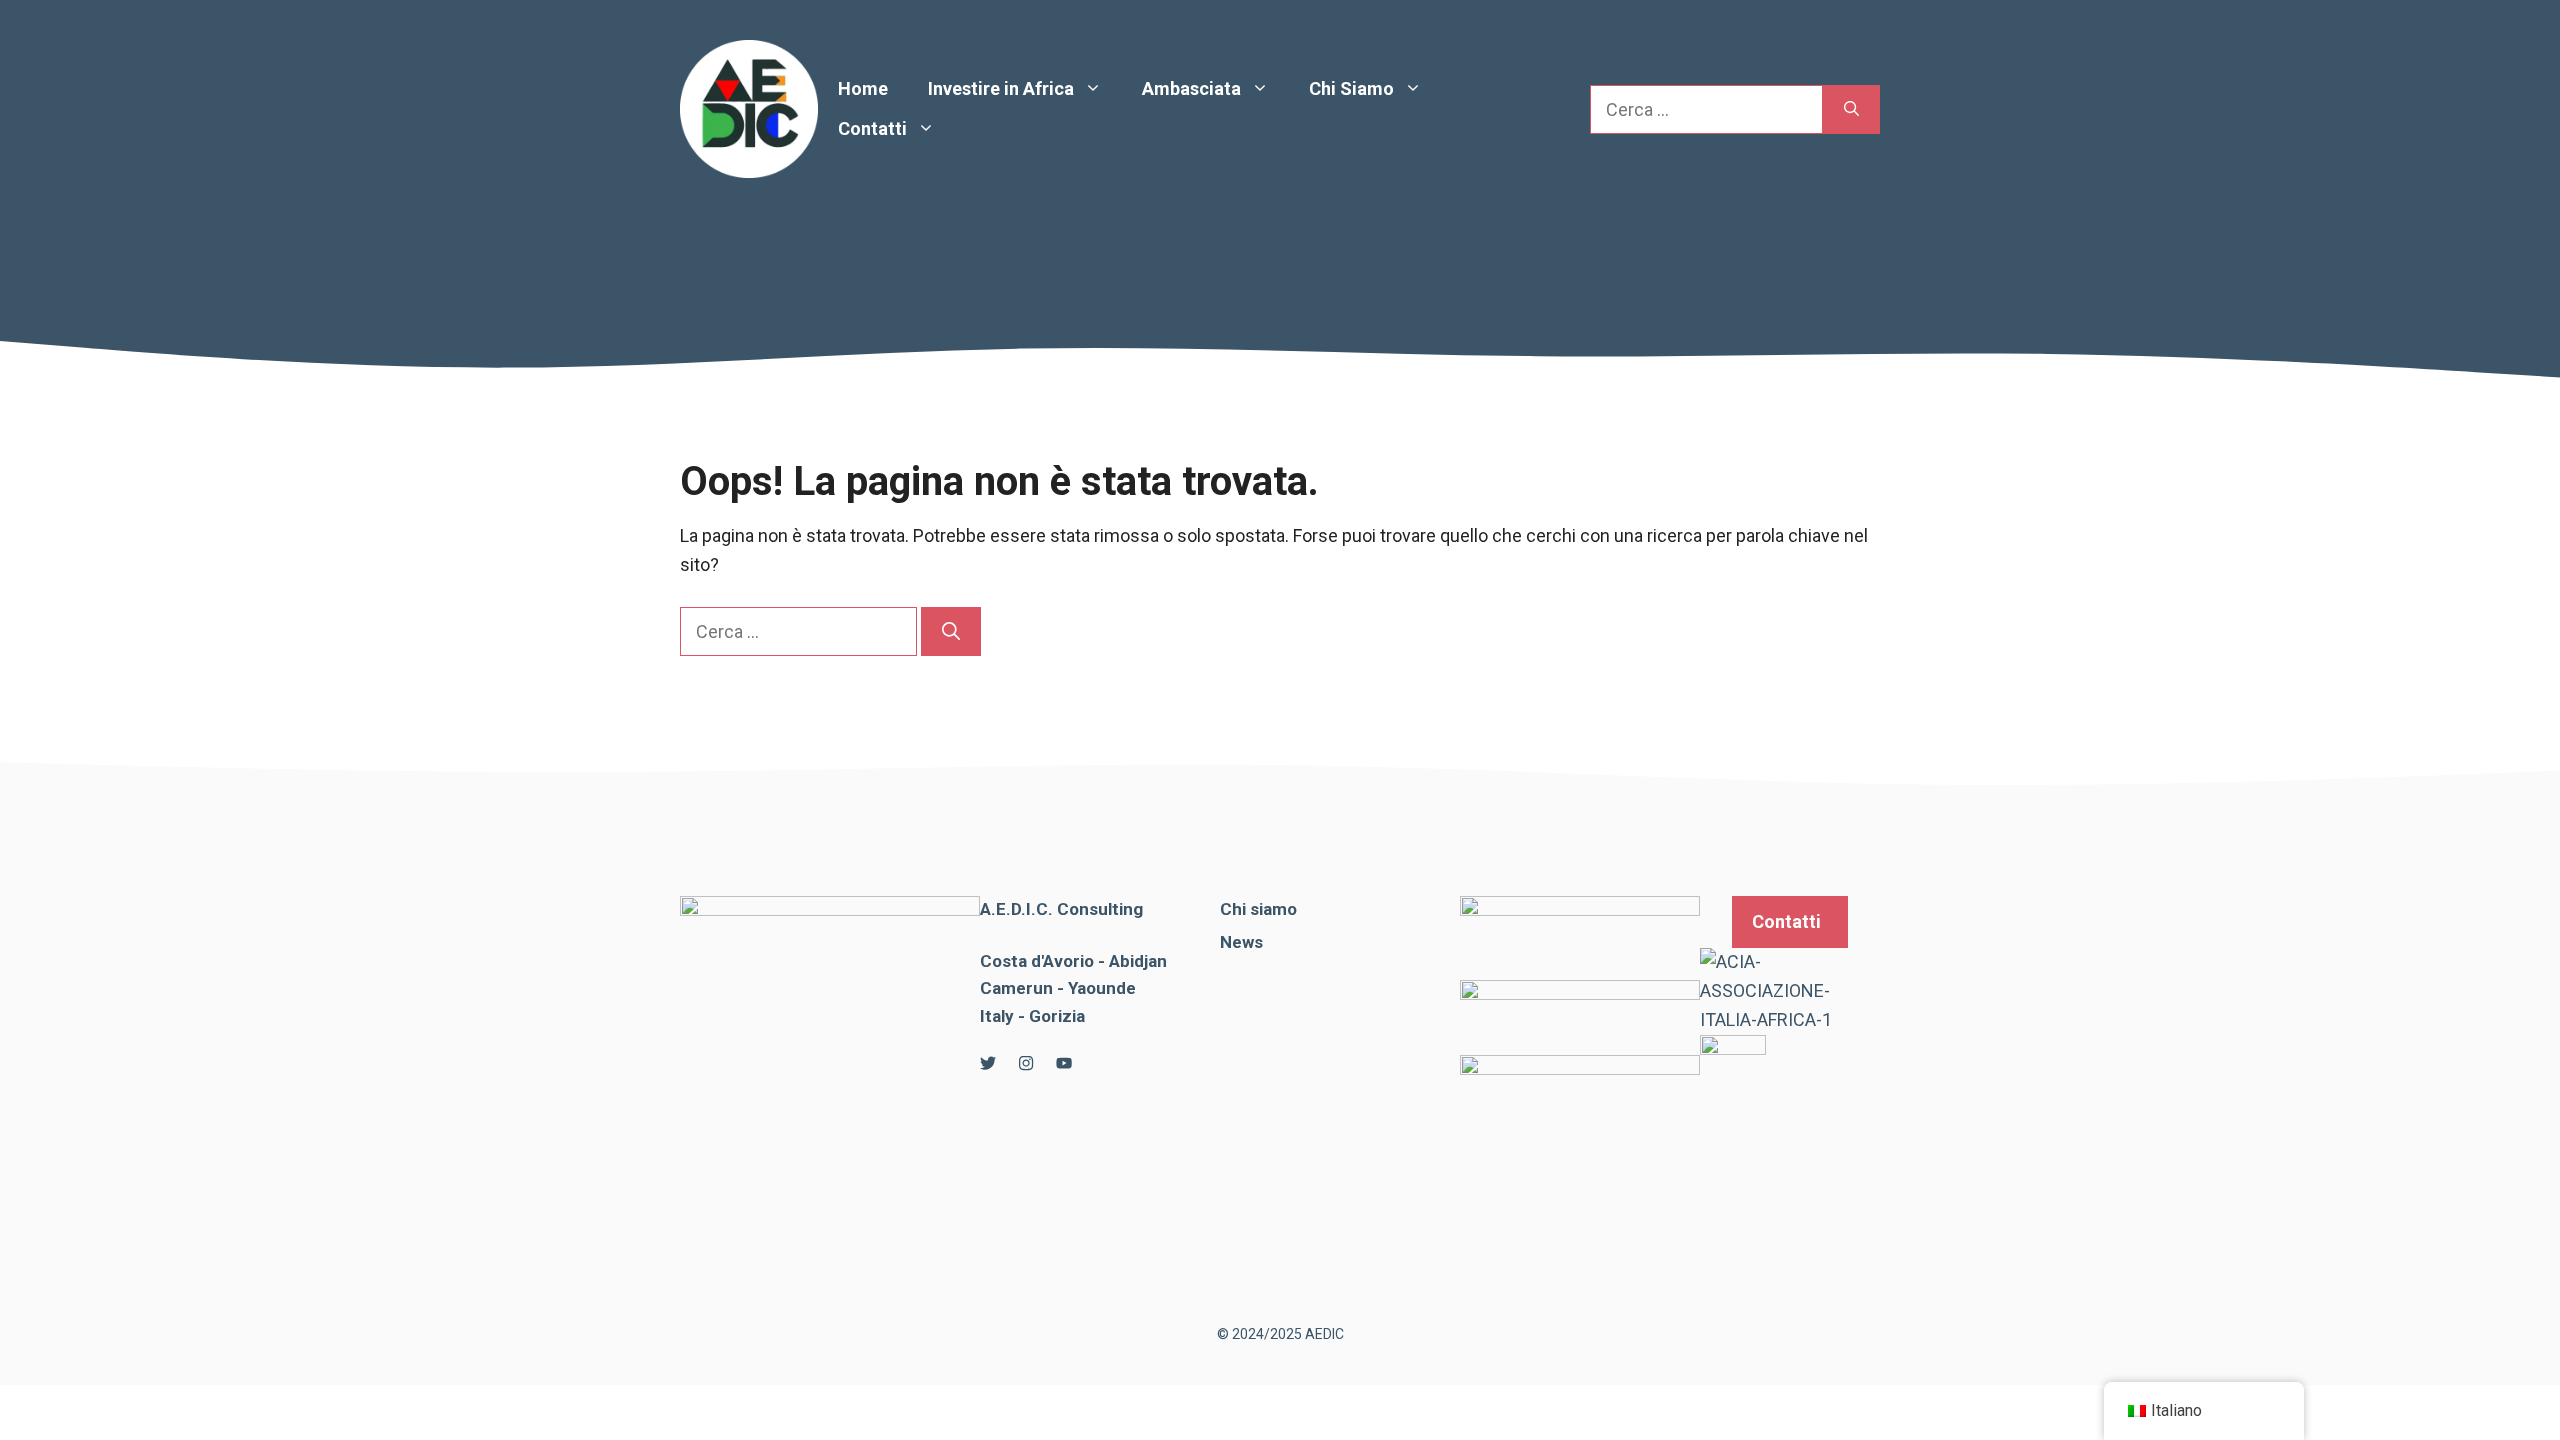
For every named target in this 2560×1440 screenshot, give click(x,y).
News (1241, 942)
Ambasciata (1191, 88)
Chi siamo (1258, 909)
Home (863, 88)
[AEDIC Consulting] (749, 107)
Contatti (872, 128)
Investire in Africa (1001, 88)
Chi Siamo (1351, 88)
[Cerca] (1851, 109)
